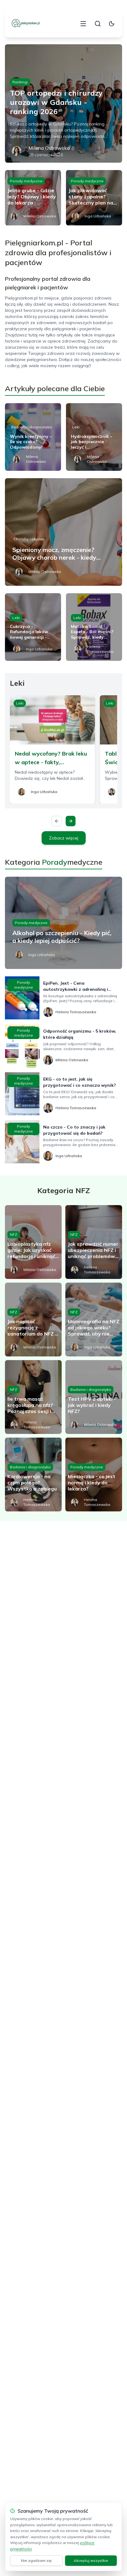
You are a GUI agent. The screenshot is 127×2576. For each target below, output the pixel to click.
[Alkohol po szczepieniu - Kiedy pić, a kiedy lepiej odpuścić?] (63, 923)
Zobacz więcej (64, 838)
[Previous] (57, 821)
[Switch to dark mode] (112, 24)
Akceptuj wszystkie (91, 2560)
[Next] (71, 821)
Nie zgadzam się (36, 2560)
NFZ (14, 1234)
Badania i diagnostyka (31, 427)
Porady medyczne (26, 181)
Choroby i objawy (29, 539)
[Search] (98, 24)
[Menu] (83, 24)
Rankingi (20, 82)
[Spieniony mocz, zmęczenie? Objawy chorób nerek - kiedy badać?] (63, 532)
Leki (76, 427)
